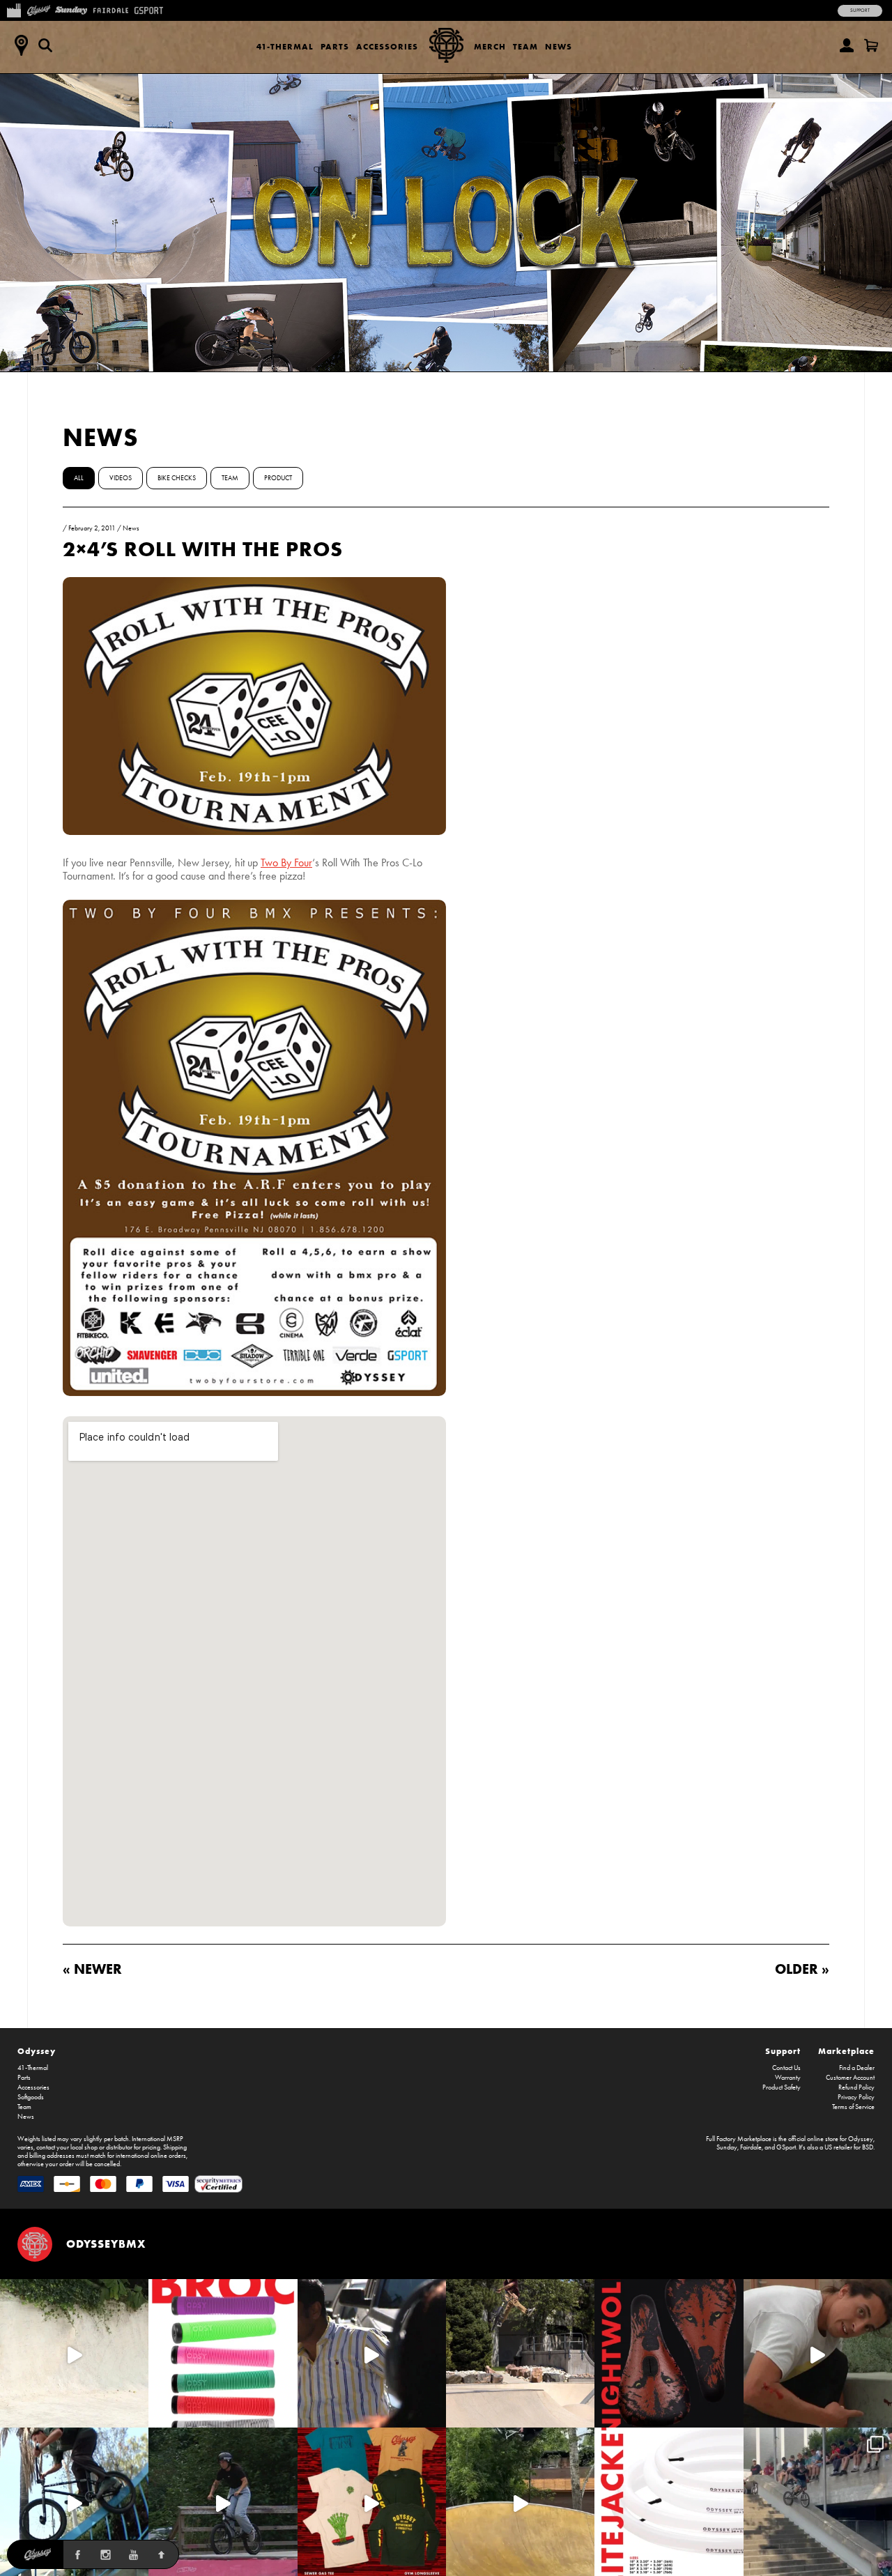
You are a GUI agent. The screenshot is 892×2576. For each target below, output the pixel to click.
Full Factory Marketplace (739, 2139)
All (79, 478)
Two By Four (286, 863)
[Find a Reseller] (21, 45)
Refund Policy (856, 2087)
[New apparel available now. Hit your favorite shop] (372, 2502)
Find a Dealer (857, 2068)
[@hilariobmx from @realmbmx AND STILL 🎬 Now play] (372, 2353)
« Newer (92, 1969)
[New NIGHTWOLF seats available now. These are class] (669, 2353)
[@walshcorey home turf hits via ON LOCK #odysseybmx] (74, 2353)
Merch (490, 46)
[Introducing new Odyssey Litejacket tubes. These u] (669, 2502)
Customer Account (850, 2078)
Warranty (788, 2078)
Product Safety (782, 2087)
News (559, 46)
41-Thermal (285, 46)
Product (278, 478)
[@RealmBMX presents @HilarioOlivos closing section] (74, 2502)
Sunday (727, 2147)
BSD (868, 2147)
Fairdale (751, 2147)
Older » (802, 1969)
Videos (121, 478)
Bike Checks (177, 478)
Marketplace (846, 2051)
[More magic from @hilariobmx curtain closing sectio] (818, 2353)
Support (860, 10)
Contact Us (786, 2068)
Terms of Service (853, 2107)
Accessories (387, 46)
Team (525, 46)
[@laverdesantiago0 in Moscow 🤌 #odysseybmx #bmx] (520, 2502)
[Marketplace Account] (847, 45)
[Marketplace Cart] (871, 45)
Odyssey (37, 2051)
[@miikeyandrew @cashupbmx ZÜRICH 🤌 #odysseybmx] (818, 2502)
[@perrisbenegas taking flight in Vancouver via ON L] (223, 2502)
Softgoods (31, 2097)
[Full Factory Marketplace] (14, 9)
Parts (335, 46)
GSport (786, 2147)
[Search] (45, 45)
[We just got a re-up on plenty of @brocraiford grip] (223, 2353)
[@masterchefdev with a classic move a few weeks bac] (520, 2353)
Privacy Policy (856, 2097)
